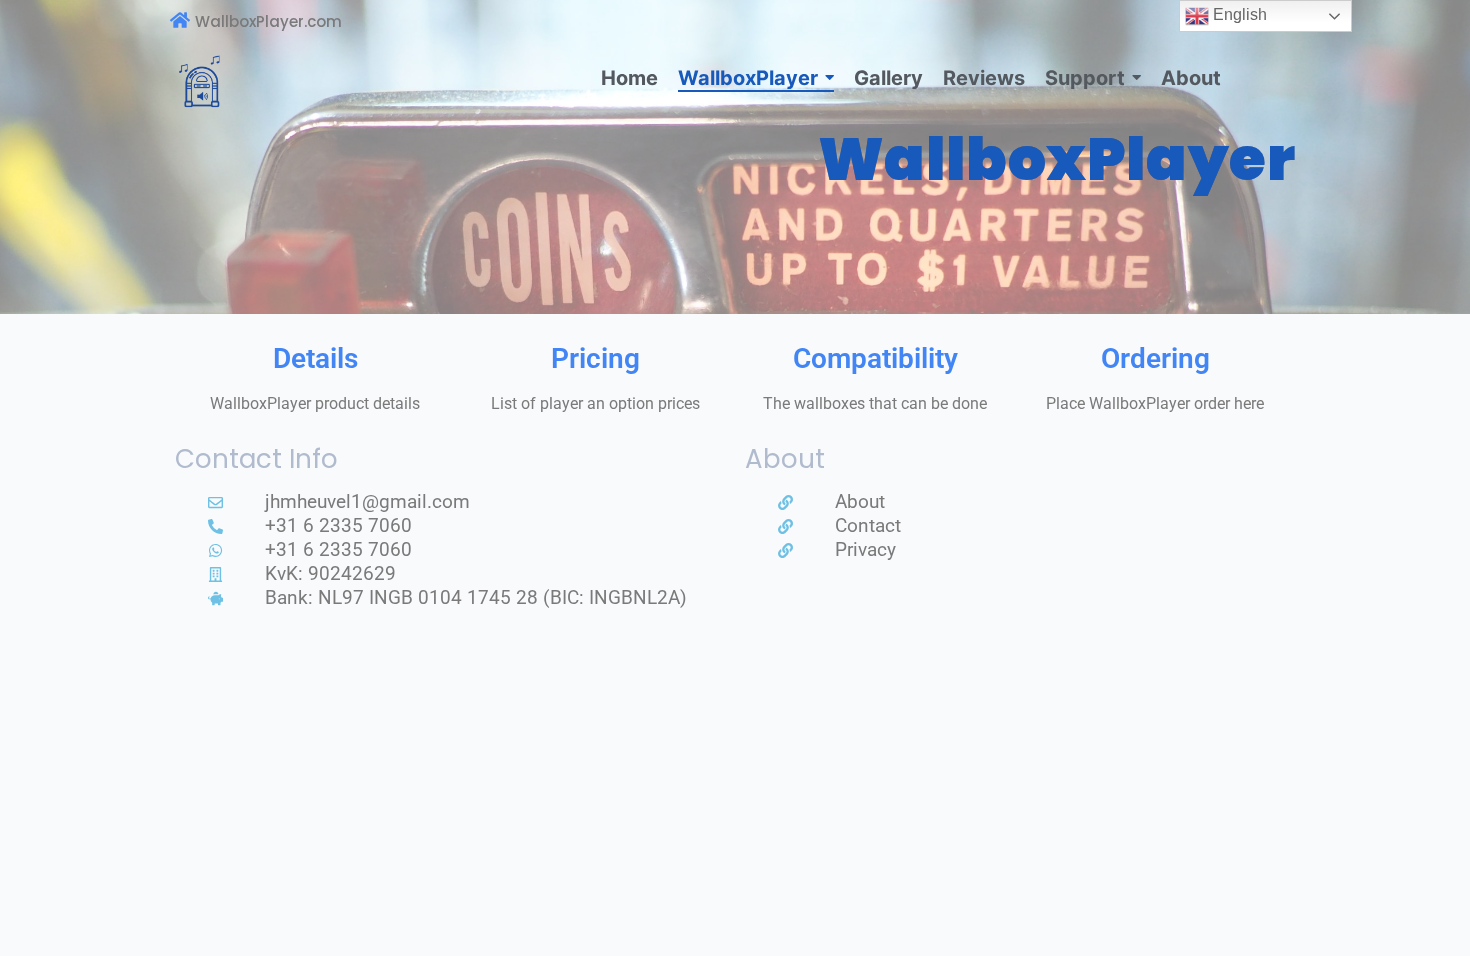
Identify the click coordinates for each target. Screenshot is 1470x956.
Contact (868, 525)
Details (315, 358)
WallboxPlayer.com (268, 21)
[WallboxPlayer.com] (180, 21)
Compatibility (875, 358)
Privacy (865, 549)
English (1238, 14)
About (860, 501)
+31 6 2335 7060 (338, 525)
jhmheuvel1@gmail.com (367, 501)
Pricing (595, 358)
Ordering (1155, 358)
